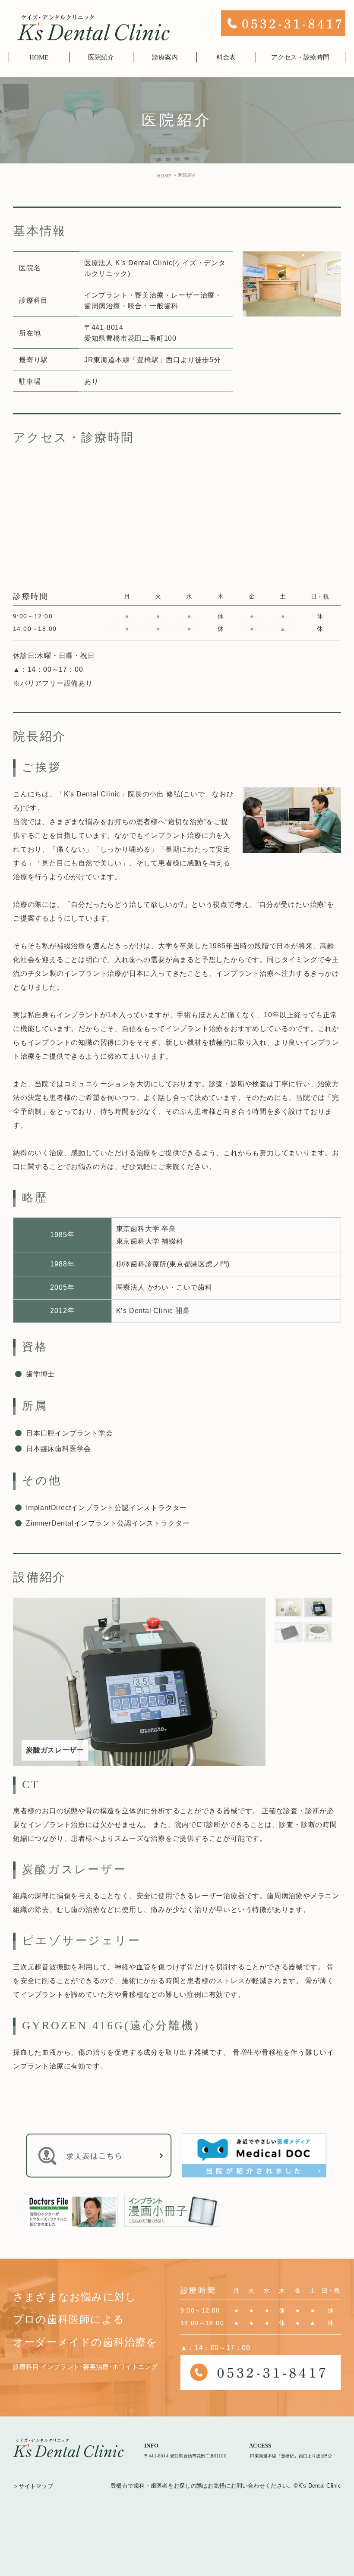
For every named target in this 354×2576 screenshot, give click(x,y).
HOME (164, 176)
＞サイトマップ (33, 2486)
